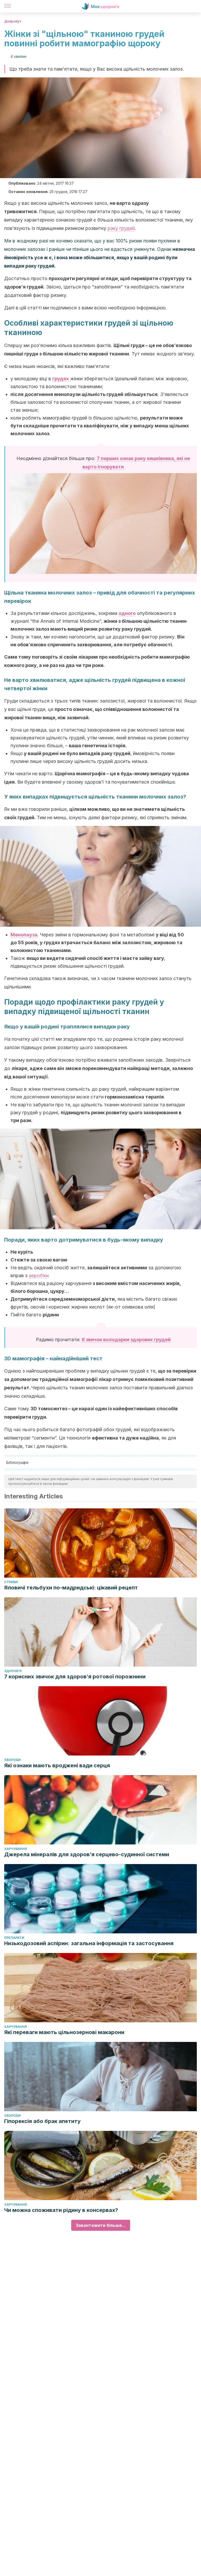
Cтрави (11, 1582)
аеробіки (39, 1275)
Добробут (13, 21)
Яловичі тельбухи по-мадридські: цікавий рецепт (71, 1588)
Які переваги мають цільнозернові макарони (64, 2032)
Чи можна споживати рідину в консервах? (61, 2210)
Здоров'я (13, 1671)
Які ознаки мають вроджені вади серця (57, 1765)
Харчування (16, 1849)
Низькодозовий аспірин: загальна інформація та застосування (89, 1943)
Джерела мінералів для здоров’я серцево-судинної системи (87, 1854)
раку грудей (121, 228)
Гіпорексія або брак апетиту (42, 2121)
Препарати (14, 1938)
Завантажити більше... (101, 2225)
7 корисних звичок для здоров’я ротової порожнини (75, 1677)
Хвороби (12, 1760)
